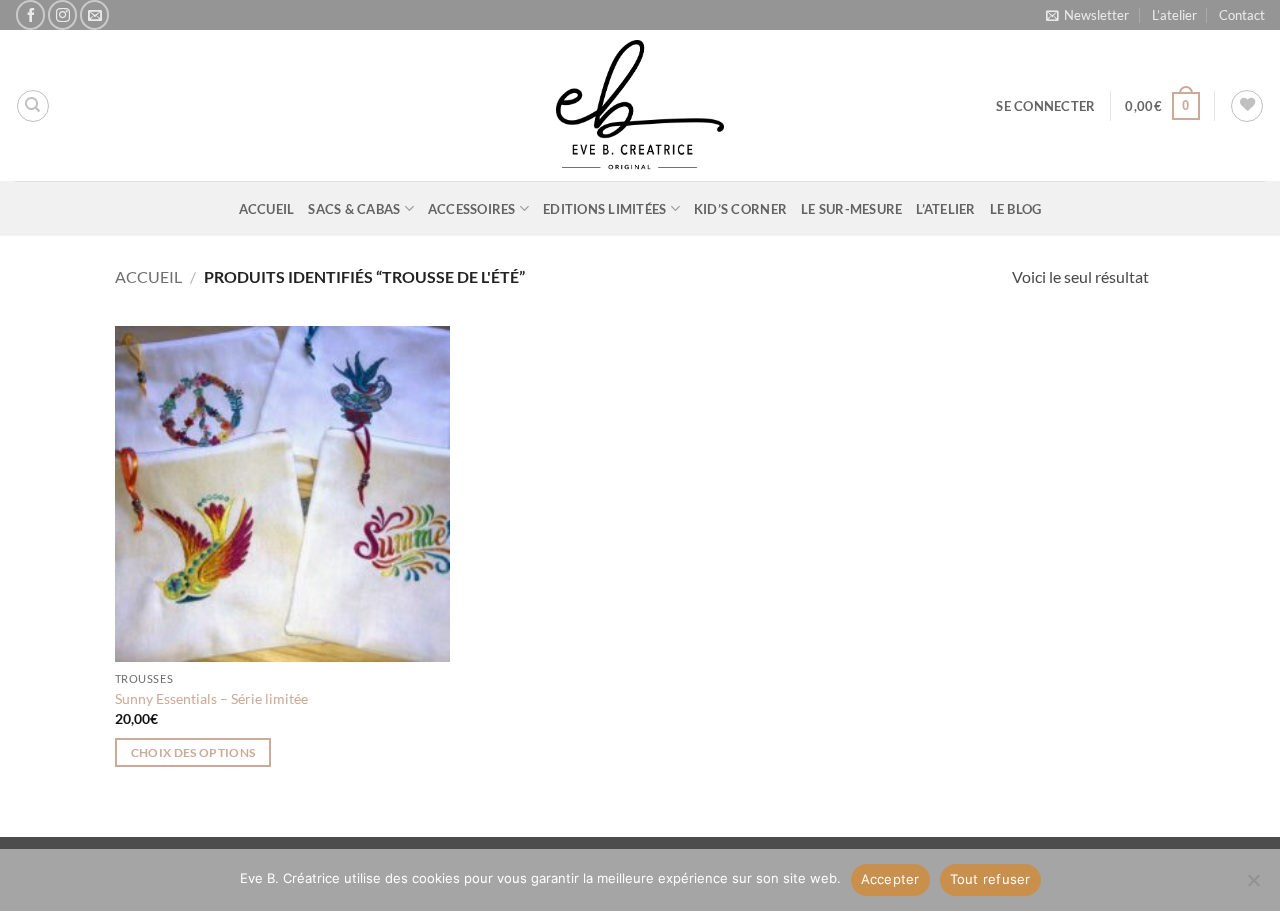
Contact (1242, 15)
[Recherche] (33, 106)
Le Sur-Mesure (851, 209)
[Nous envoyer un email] (94, 14)
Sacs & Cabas (354, 209)
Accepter (890, 879)
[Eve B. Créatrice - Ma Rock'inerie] (640, 105)
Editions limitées (604, 209)
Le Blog (1016, 209)
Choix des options (193, 752)
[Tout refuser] (1253, 886)
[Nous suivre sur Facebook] (30, 14)
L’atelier (1174, 15)
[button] (1087, 15)
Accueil (267, 209)
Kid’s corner (740, 209)
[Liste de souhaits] (1247, 106)
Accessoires (472, 209)
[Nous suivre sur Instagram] (62, 14)
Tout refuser (990, 879)
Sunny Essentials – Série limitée (211, 698)
